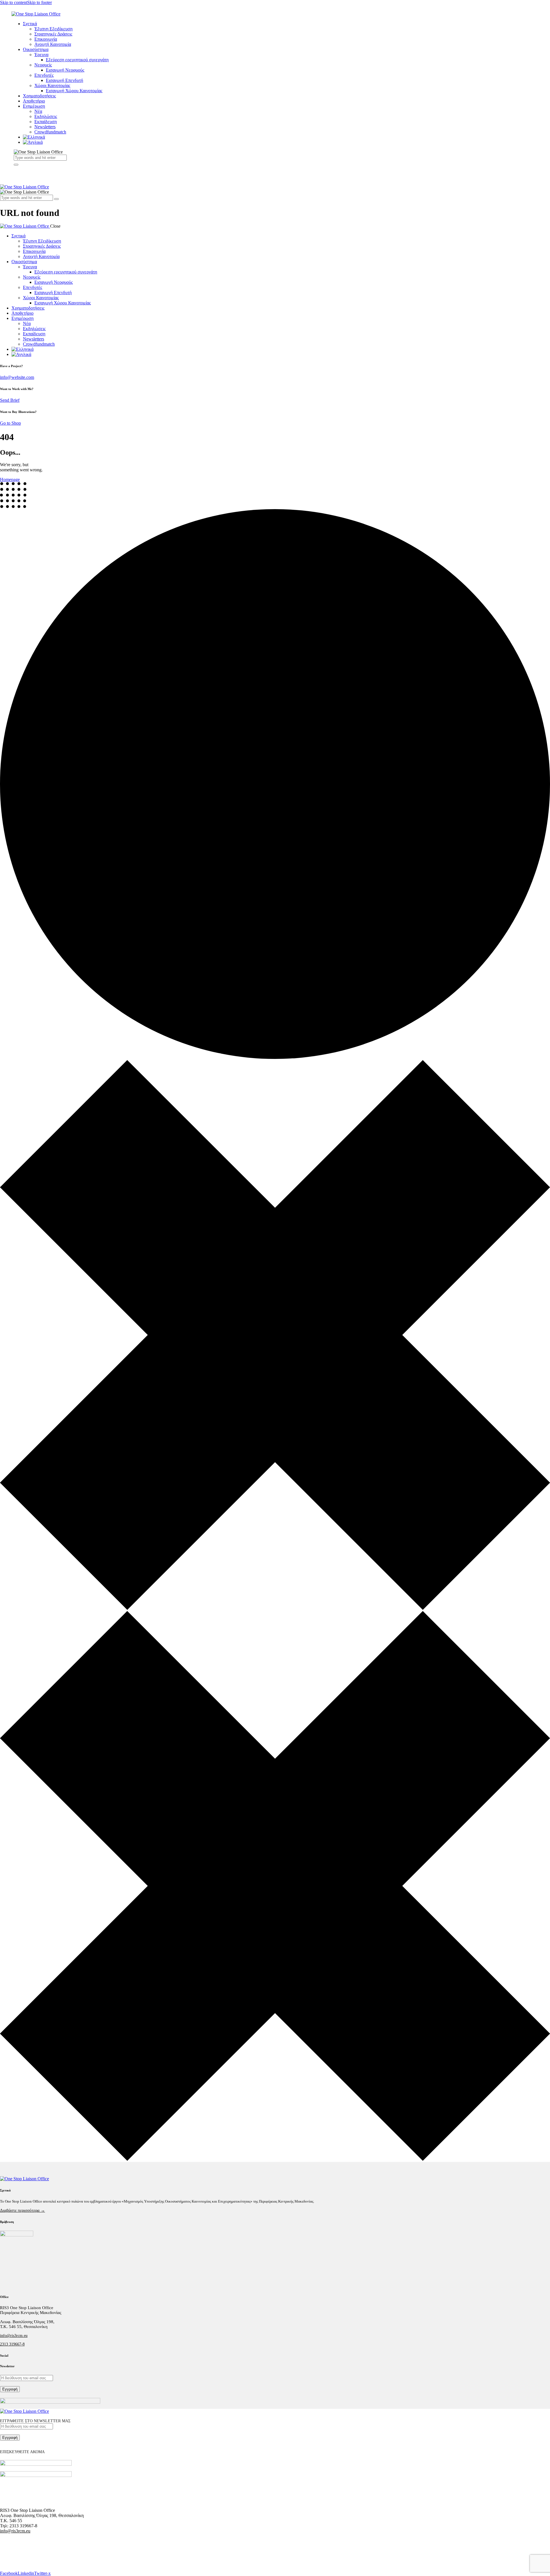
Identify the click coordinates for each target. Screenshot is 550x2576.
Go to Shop (10, 423)
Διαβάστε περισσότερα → (22, 2210)
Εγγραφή (10, 2389)
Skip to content (14, 2)
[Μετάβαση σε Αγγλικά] (254, 142)
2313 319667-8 (12, 2344)
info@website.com (17, 377)
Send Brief (10, 400)
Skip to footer (40, 2)
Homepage (10, 479)
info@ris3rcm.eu (14, 2336)
